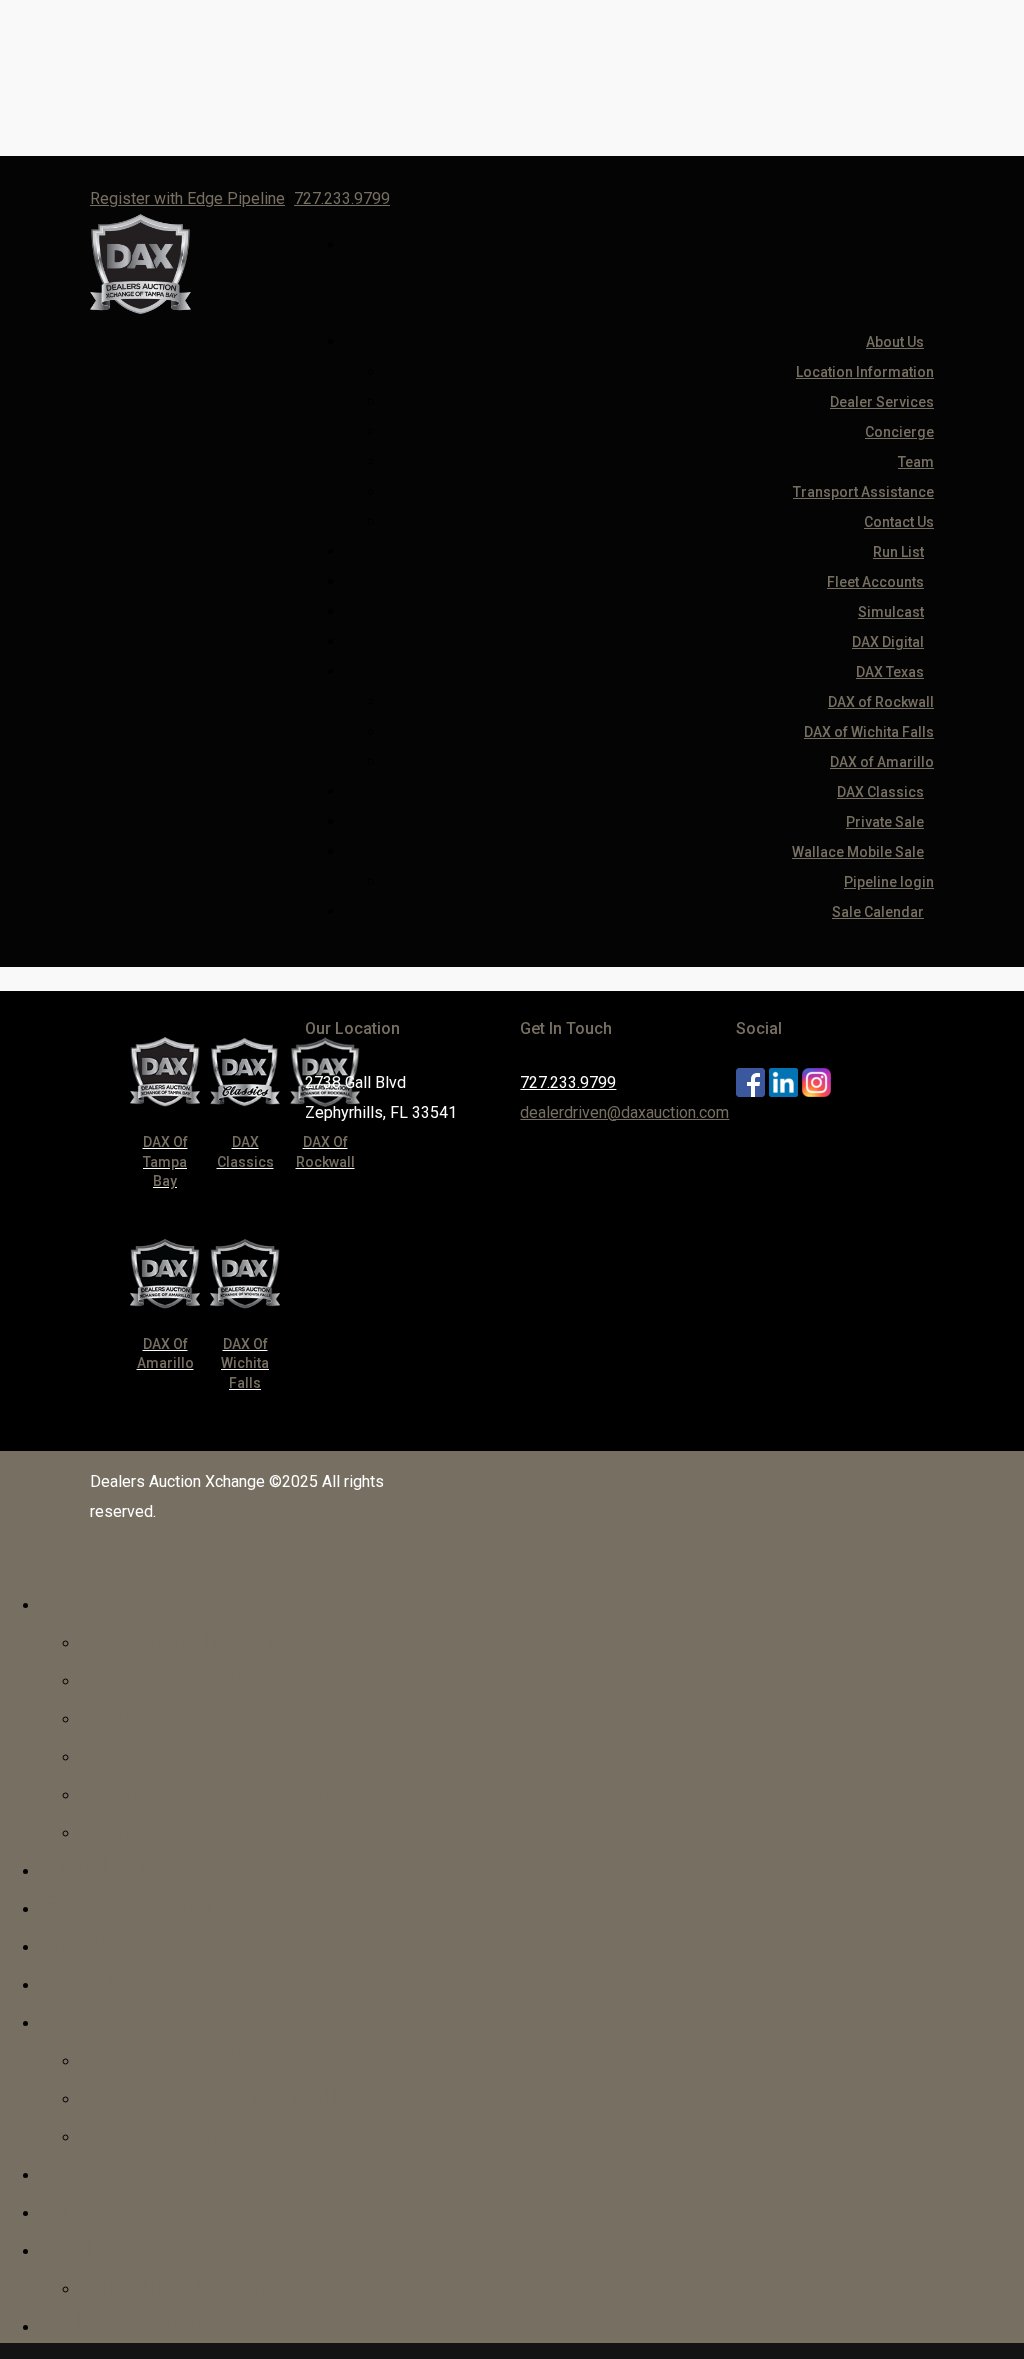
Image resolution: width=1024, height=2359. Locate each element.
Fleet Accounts (139, 1904)
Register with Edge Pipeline (187, 198)
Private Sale (119, 2208)
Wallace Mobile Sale (174, 2246)
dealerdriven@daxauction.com (624, 1112)
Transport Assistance (863, 492)
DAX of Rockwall (881, 702)
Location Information (865, 372)
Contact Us (153, 1828)
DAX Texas (890, 672)
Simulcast (106, 1942)
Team (916, 462)
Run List (93, 1866)
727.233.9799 (342, 198)
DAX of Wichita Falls (869, 732)
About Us (895, 342)
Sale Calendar (878, 912)
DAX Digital (115, 1980)
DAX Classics (128, 2170)
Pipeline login (174, 2284)
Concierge (899, 432)
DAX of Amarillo (188, 2132)
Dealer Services (882, 402)
